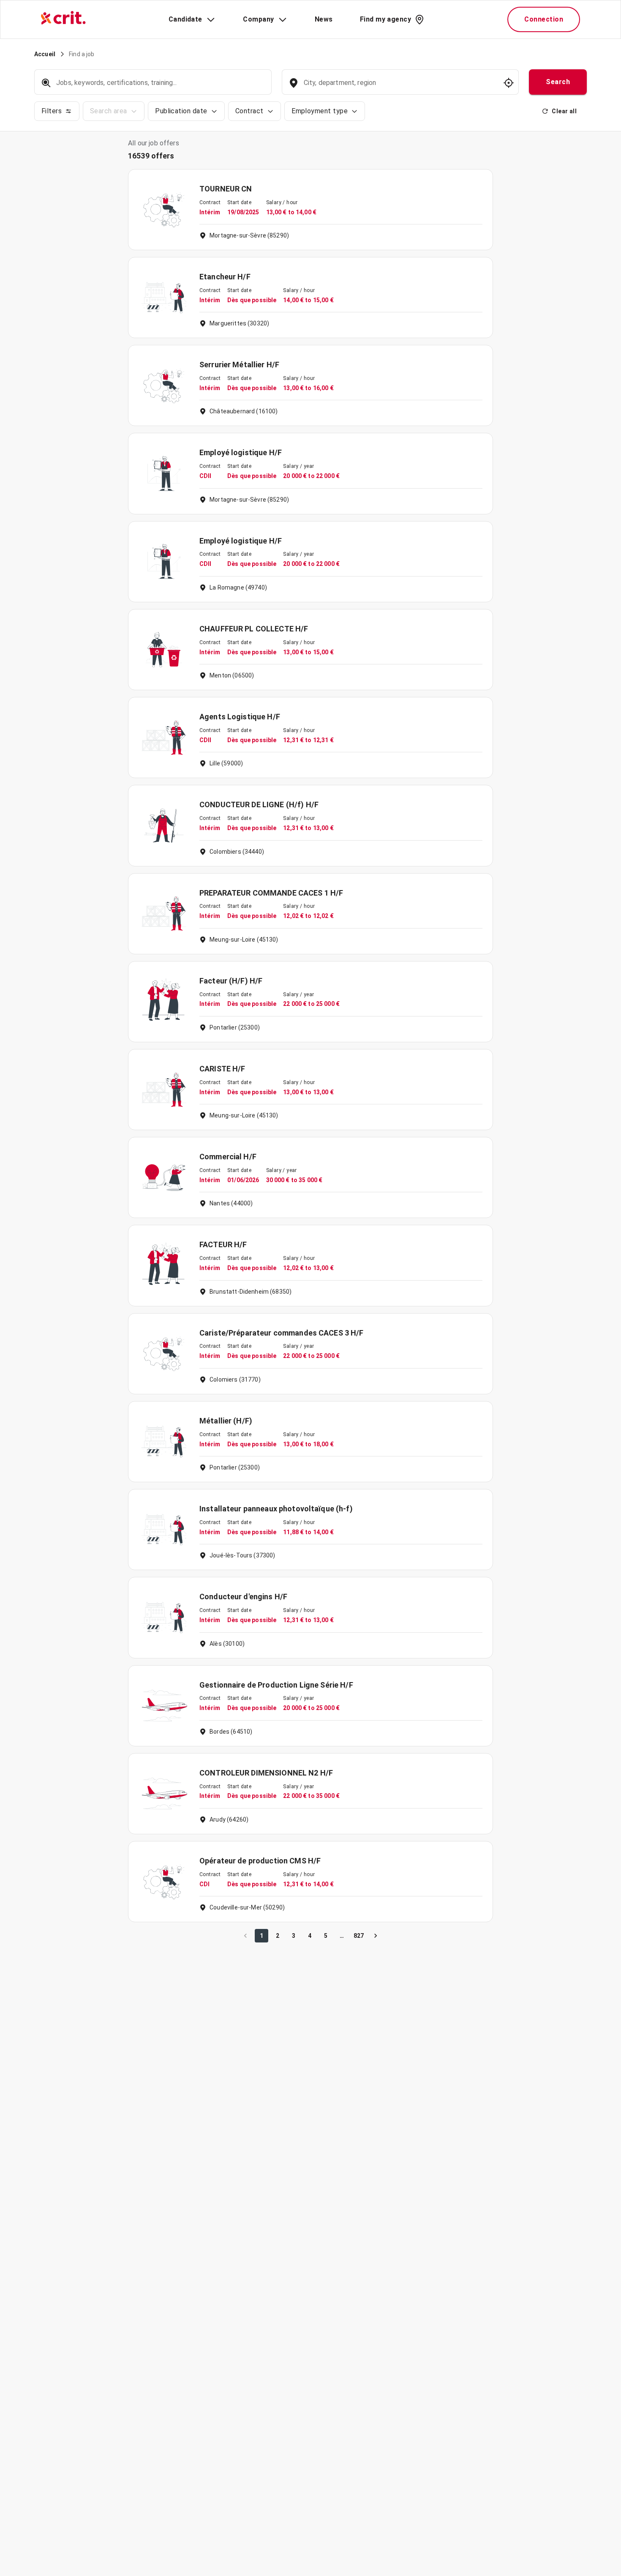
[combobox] (399, 87)
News (324, 19)
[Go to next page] (376, 1936)
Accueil (45, 54)
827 (359, 1936)
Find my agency (385, 19)
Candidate (185, 19)
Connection (544, 19)
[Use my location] (509, 83)
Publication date (181, 111)
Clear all (564, 111)
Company (258, 19)
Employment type (320, 111)
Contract (249, 111)
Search (558, 82)
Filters (52, 111)
